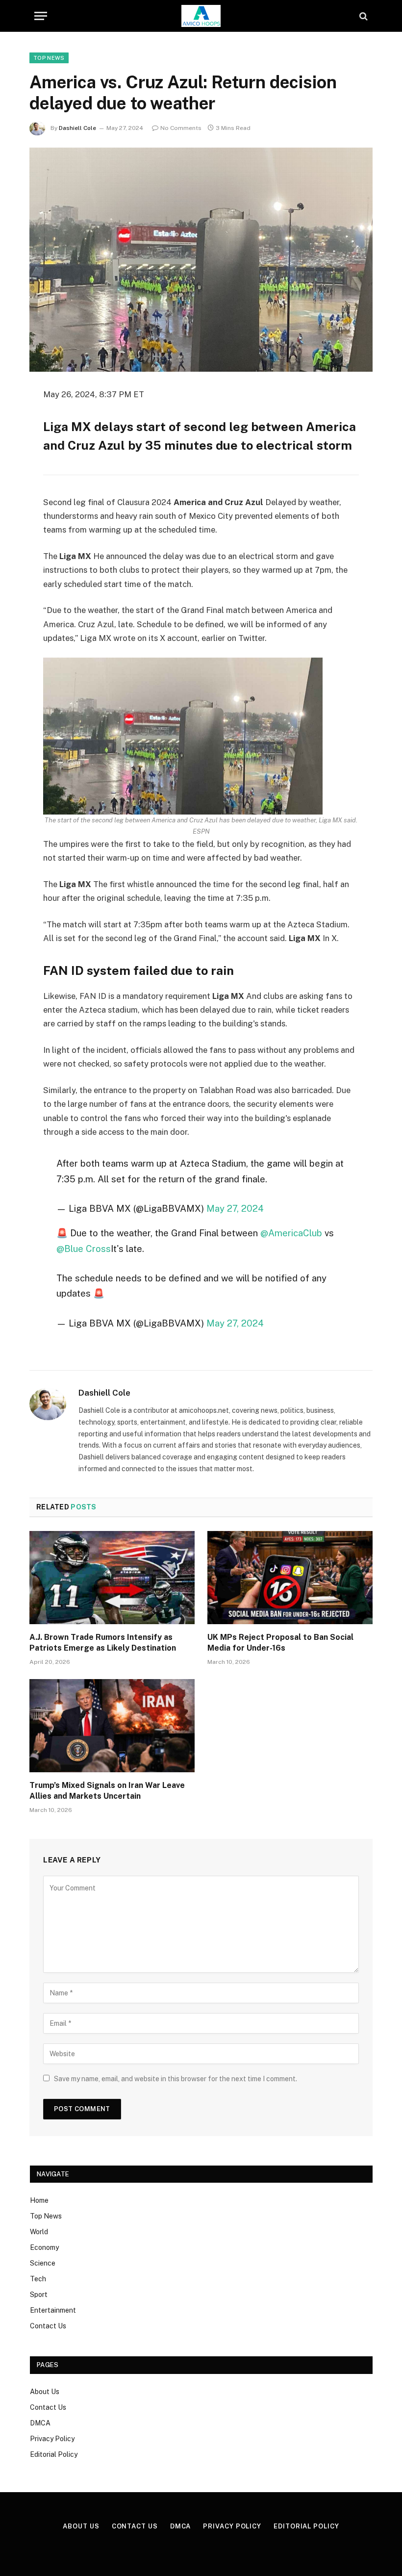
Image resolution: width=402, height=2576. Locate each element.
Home (39, 2200)
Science (43, 2263)
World (39, 2232)
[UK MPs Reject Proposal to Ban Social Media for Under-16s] (290, 1578)
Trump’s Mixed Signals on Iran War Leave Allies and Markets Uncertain (107, 1791)
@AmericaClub (291, 1233)
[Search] (363, 16)
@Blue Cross (84, 1249)
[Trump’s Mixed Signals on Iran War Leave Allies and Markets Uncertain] (112, 1726)
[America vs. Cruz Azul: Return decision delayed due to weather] (201, 260)
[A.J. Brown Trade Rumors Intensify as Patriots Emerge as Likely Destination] (112, 1578)
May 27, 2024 (235, 1208)
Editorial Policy (54, 2454)
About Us (45, 2392)
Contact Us (48, 2326)
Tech (38, 2279)
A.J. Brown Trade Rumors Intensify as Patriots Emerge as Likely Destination (103, 1643)
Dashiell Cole (77, 128)
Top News (49, 58)
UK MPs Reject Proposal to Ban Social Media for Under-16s (280, 1643)
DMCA (40, 2423)
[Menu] (41, 16)
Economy (44, 2247)
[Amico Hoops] (201, 16)
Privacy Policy (52, 2439)
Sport (39, 2295)
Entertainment (53, 2310)
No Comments (181, 128)
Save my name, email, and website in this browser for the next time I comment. (176, 2079)
